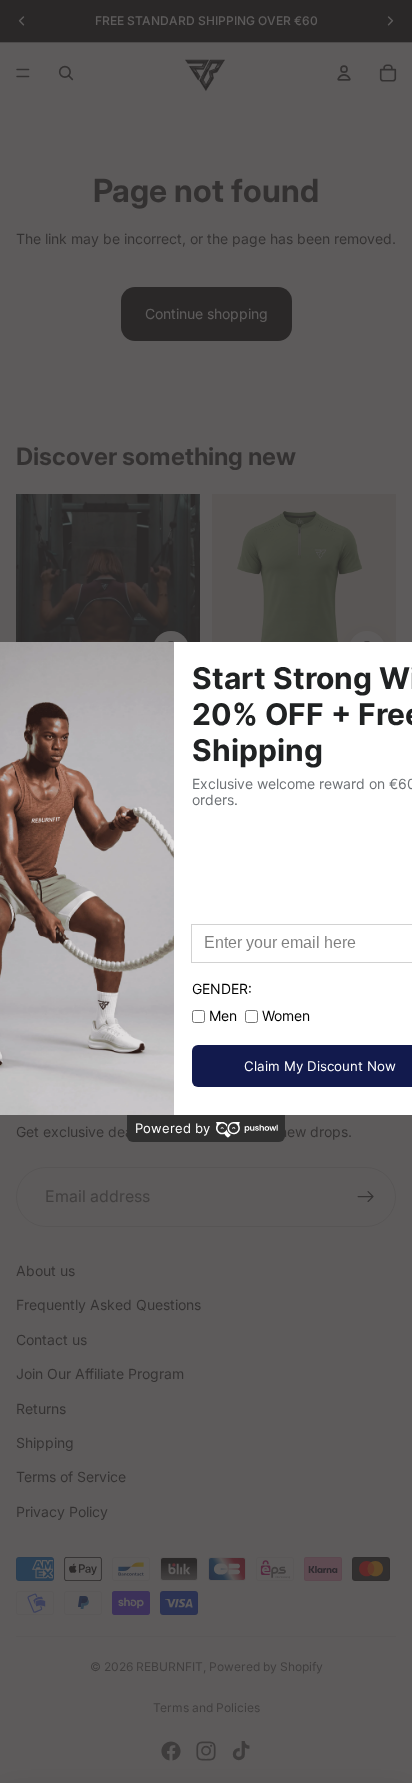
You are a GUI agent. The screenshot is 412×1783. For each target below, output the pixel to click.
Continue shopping (206, 313)
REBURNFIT (169, 1666)
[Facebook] (171, 1751)
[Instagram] (206, 1751)
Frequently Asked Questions (108, 1304)
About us (45, 1270)
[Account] (344, 73)
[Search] (66, 73)
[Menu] (23, 73)
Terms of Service (71, 1476)
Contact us (51, 1339)
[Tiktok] (241, 1751)
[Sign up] (366, 1197)
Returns (41, 1408)
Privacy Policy (62, 1511)
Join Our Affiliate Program (100, 1373)
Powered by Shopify (266, 1666)
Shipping (45, 1442)
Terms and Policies (206, 1707)
